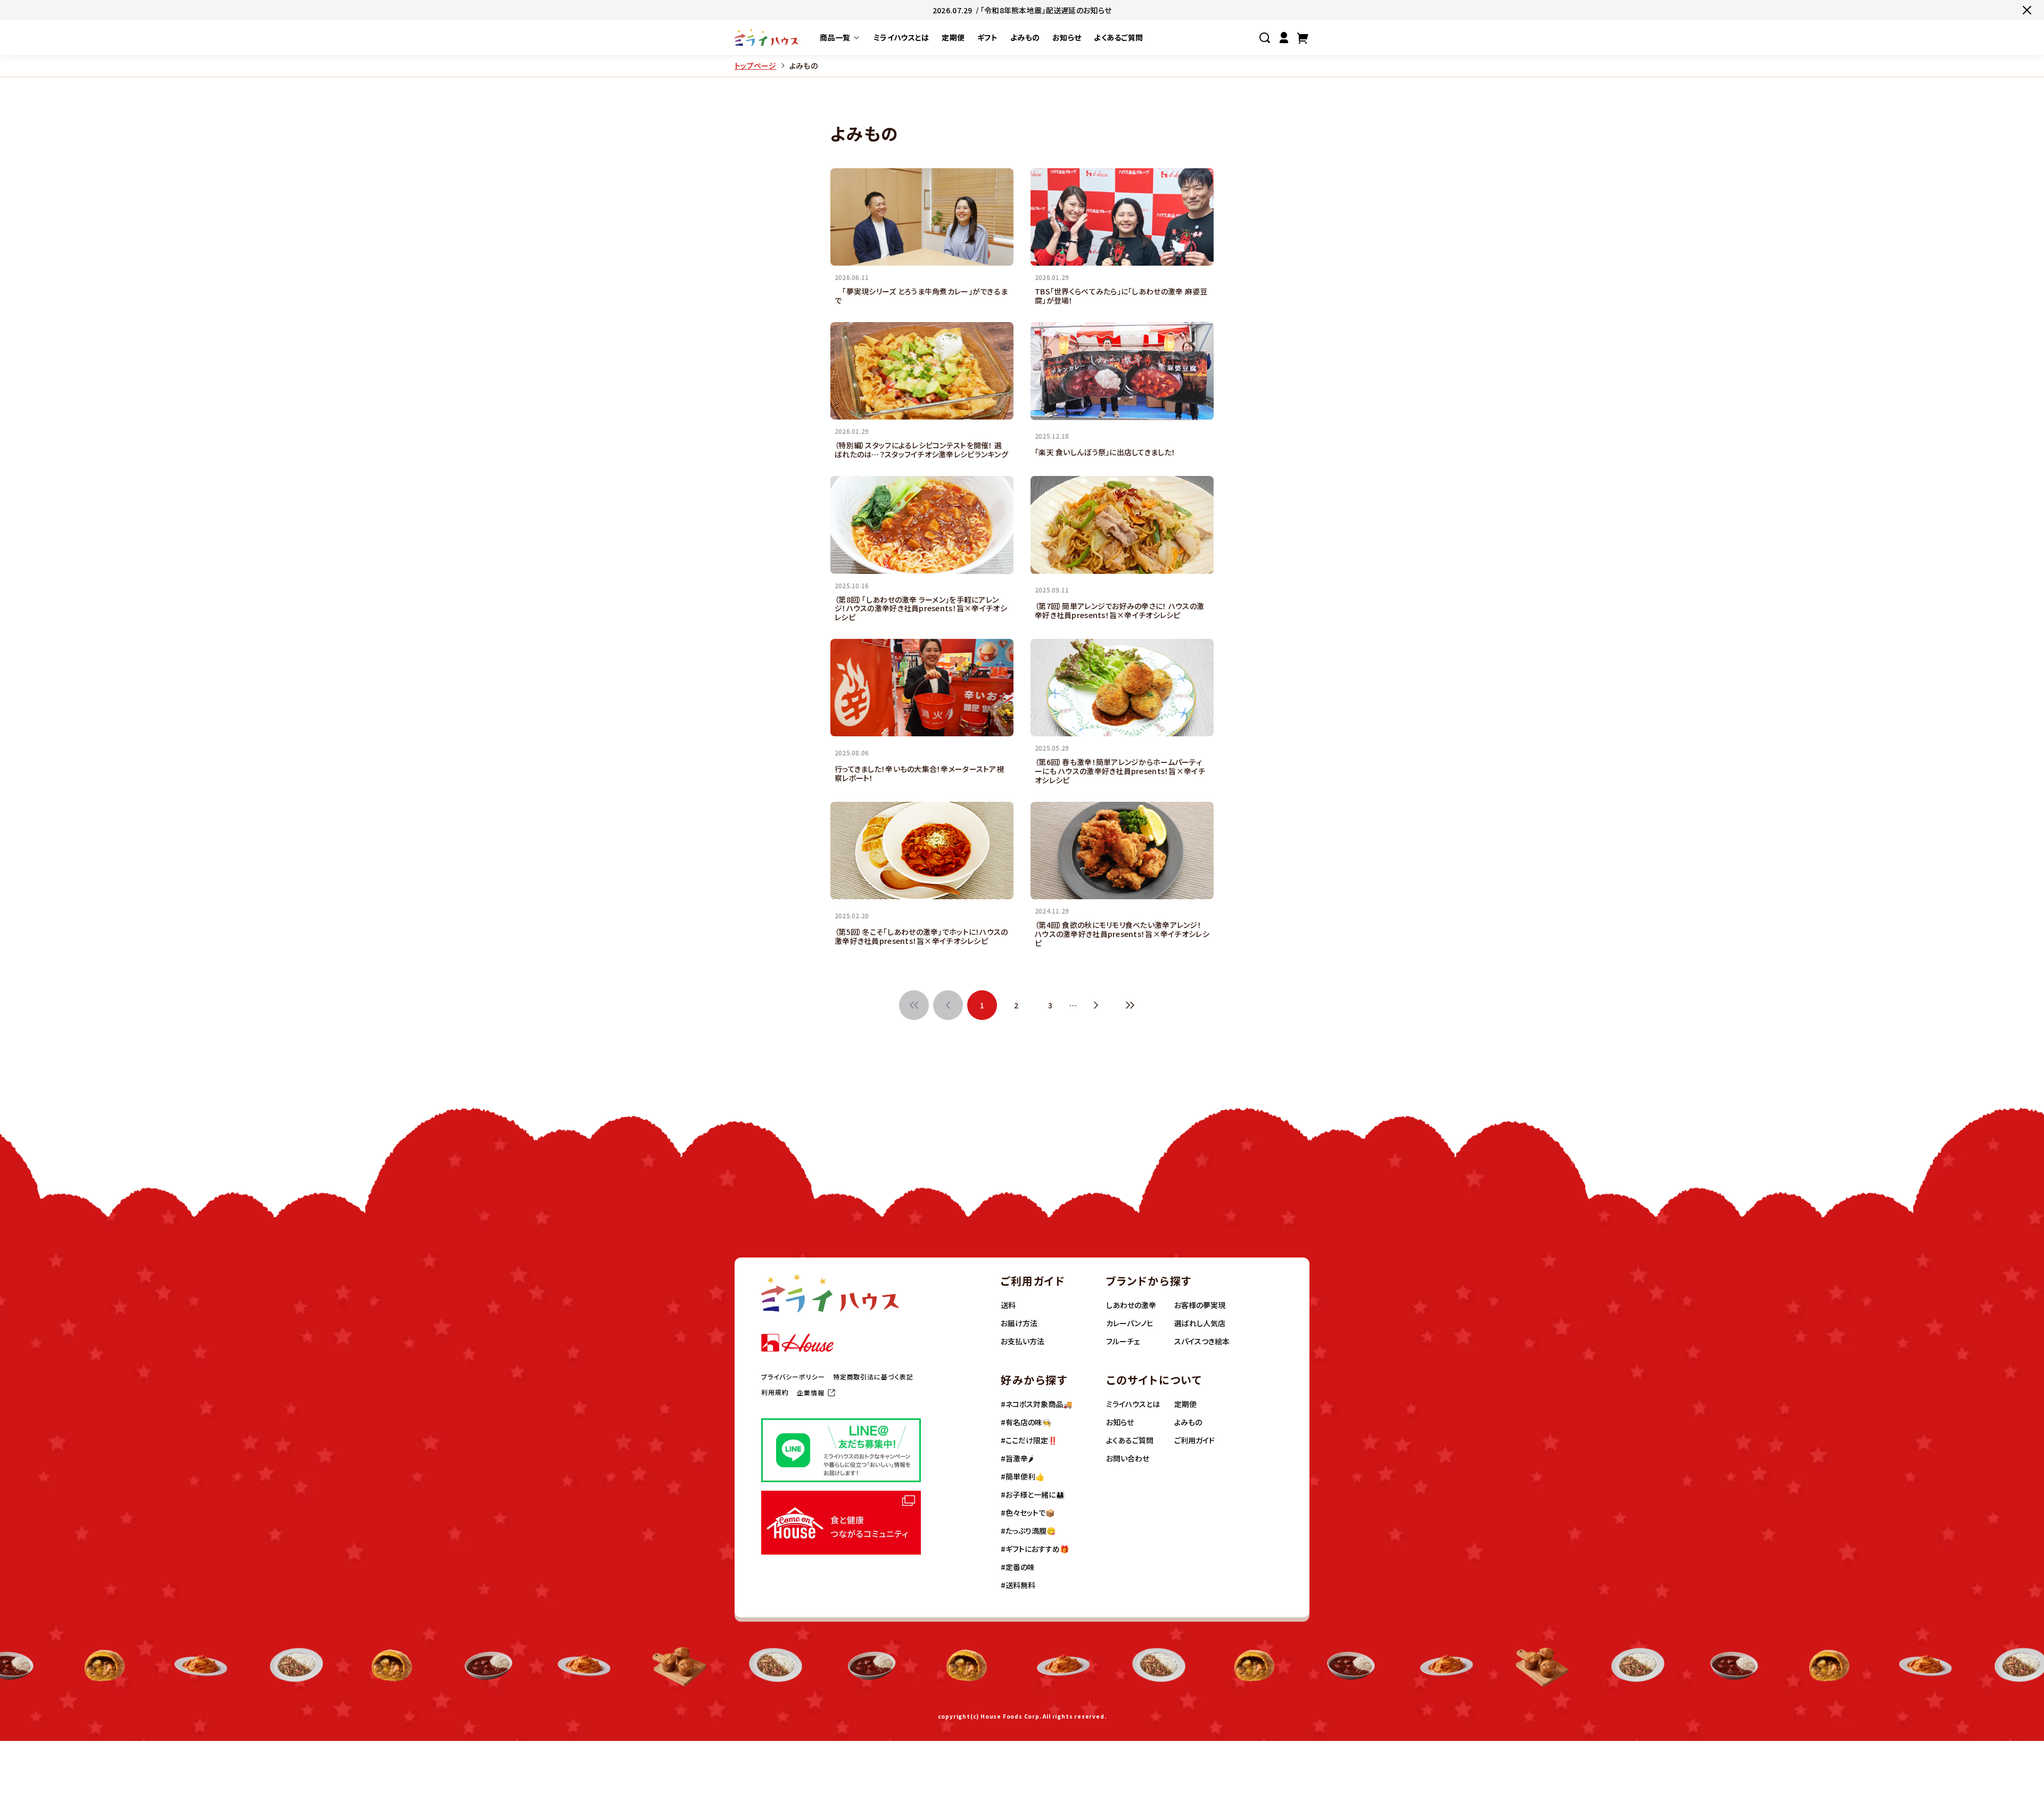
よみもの (1188, 1422)
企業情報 (811, 1393)
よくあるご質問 (1130, 1440)
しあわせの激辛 (1131, 1305)
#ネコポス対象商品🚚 (1036, 1404)
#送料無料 (1018, 1585)
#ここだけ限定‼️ (1029, 1440)
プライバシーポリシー (793, 1377)
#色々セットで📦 (1028, 1513)
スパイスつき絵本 (1202, 1341)
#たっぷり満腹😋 (1028, 1531)
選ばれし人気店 (1200, 1323)
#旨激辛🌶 (1017, 1458)
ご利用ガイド (1194, 1440)
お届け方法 (1019, 1323)
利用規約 (775, 1392)
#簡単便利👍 (1023, 1476)
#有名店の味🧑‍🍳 (1026, 1422)
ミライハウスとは (1133, 1404)
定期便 (1185, 1404)
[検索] (1265, 38)
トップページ (756, 66)
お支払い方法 (1023, 1341)
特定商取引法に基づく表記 (873, 1377)
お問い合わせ (1128, 1458)
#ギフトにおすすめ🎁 (1035, 1549)
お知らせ (1120, 1422)
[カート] (1303, 38)
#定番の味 (1018, 1567)
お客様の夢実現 (1200, 1305)
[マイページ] (1284, 38)
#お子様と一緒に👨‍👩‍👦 (1033, 1494)
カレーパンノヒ (1130, 1323)
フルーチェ (1123, 1341)
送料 (1008, 1305)
